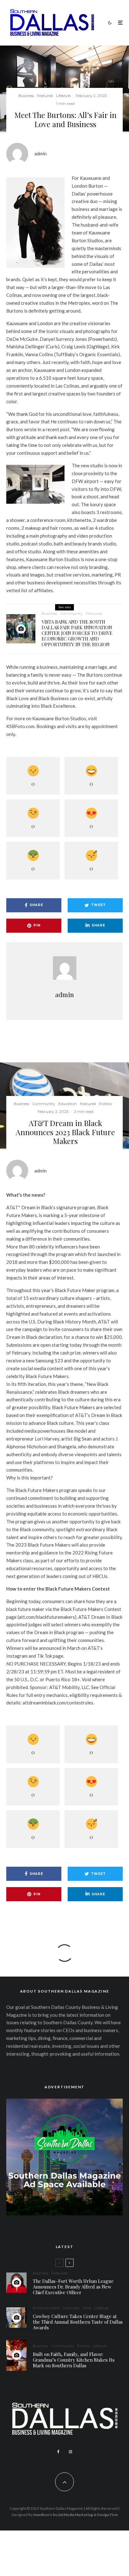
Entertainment (46, 2308)
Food (87, 2308)
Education (67, 1104)
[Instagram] (70, 2452)
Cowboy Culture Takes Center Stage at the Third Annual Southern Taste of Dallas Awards (78, 2322)
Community (72, 613)
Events (83, 2346)
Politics (105, 1104)
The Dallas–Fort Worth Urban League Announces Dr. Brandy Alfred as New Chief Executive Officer (73, 2287)
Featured (45, 96)
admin (41, 153)
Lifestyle (63, 96)
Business (26, 96)
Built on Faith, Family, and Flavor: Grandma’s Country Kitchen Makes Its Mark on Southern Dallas (74, 2360)
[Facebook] (58, 2452)
